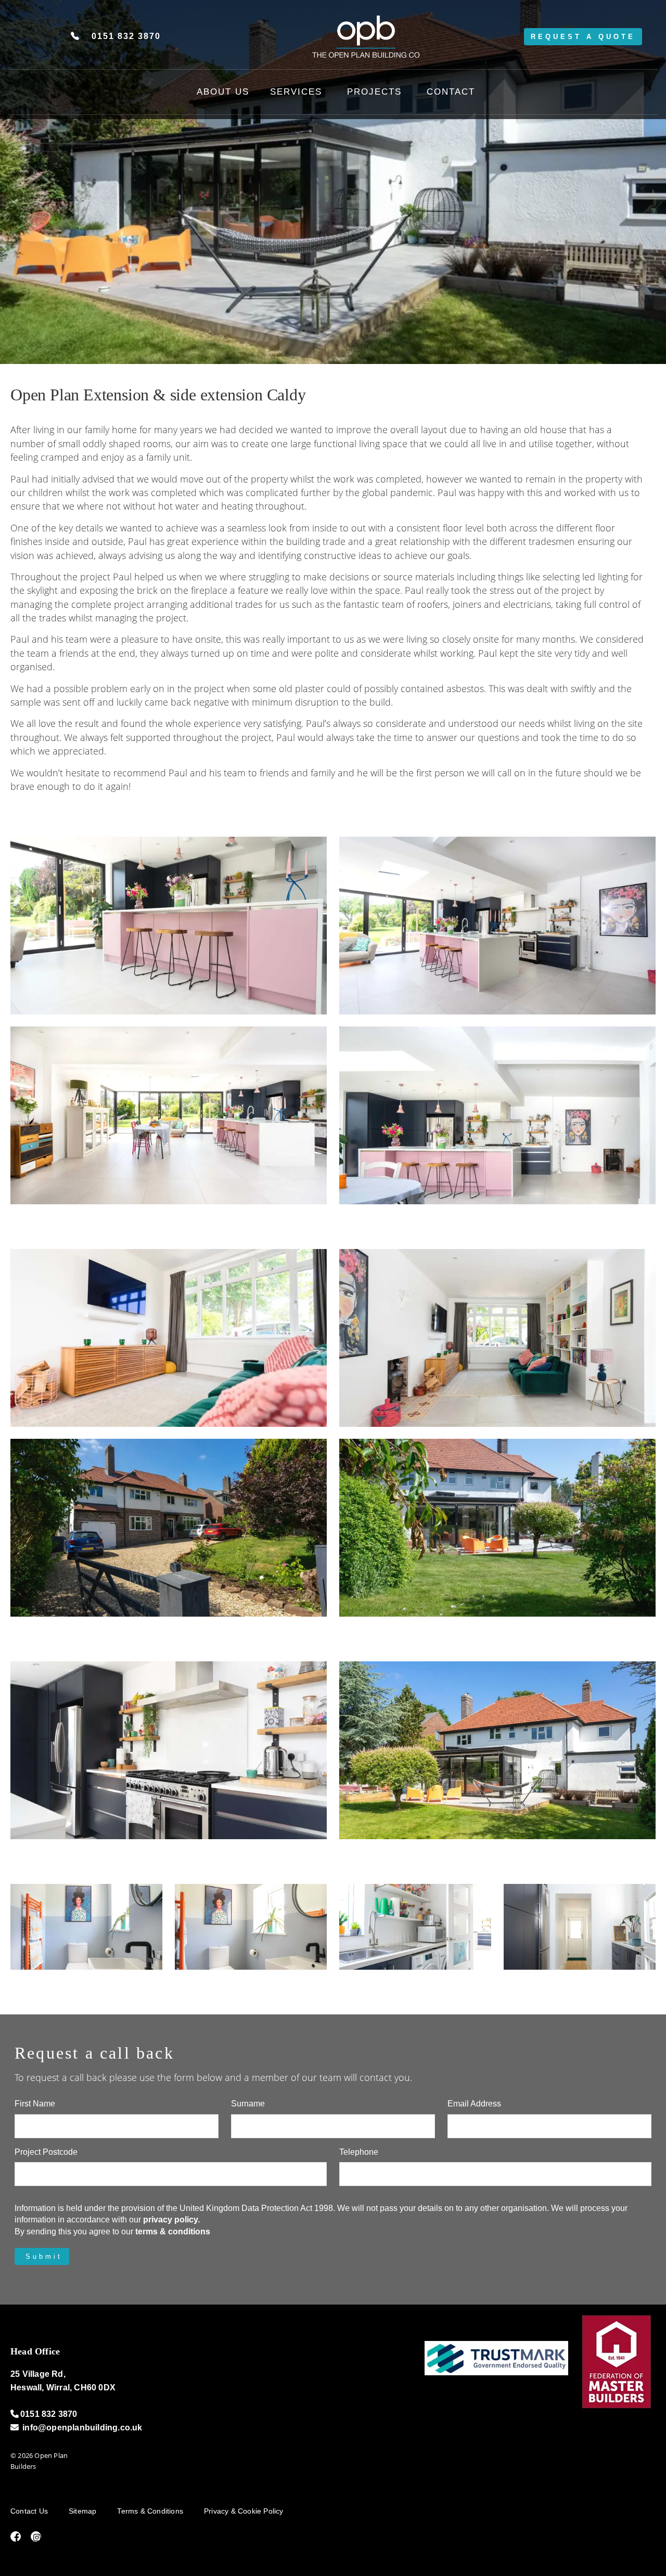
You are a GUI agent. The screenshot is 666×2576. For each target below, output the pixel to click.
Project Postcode (46, 2152)
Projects (374, 92)
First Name (35, 2104)
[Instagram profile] (32, 2538)
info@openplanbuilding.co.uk (82, 2428)
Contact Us (29, 2511)
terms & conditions (173, 2232)
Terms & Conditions (150, 2511)
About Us (223, 92)
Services (296, 92)
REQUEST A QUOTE (583, 37)
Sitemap (82, 2511)
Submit (44, 2256)
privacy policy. (171, 2220)
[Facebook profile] (12, 2538)
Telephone (359, 2152)
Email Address (474, 2104)
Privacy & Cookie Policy (244, 2511)
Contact (451, 92)
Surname (248, 2104)
